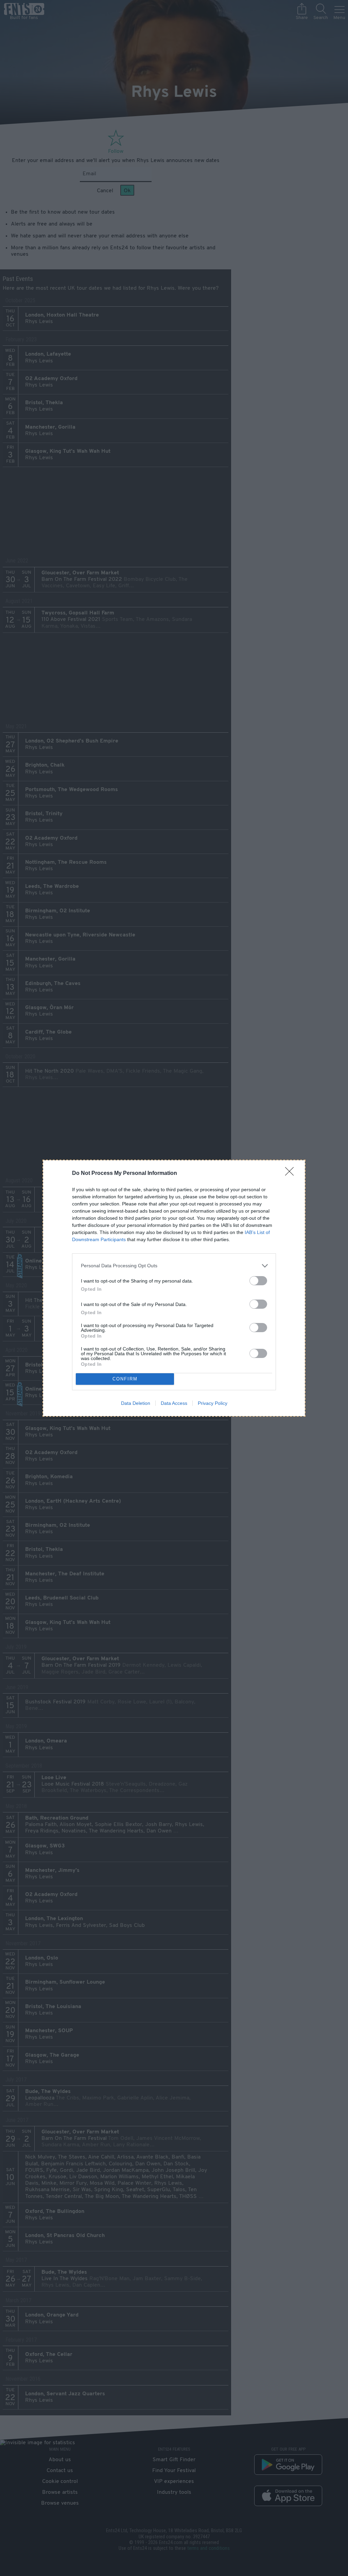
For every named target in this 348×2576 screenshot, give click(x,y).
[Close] (292, 1174)
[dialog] (174, 1288)
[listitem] (174, 1266)
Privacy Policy (213, 1403)
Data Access (174, 1403)
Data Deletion (136, 1403)
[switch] (258, 1281)
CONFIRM (125, 1379)
